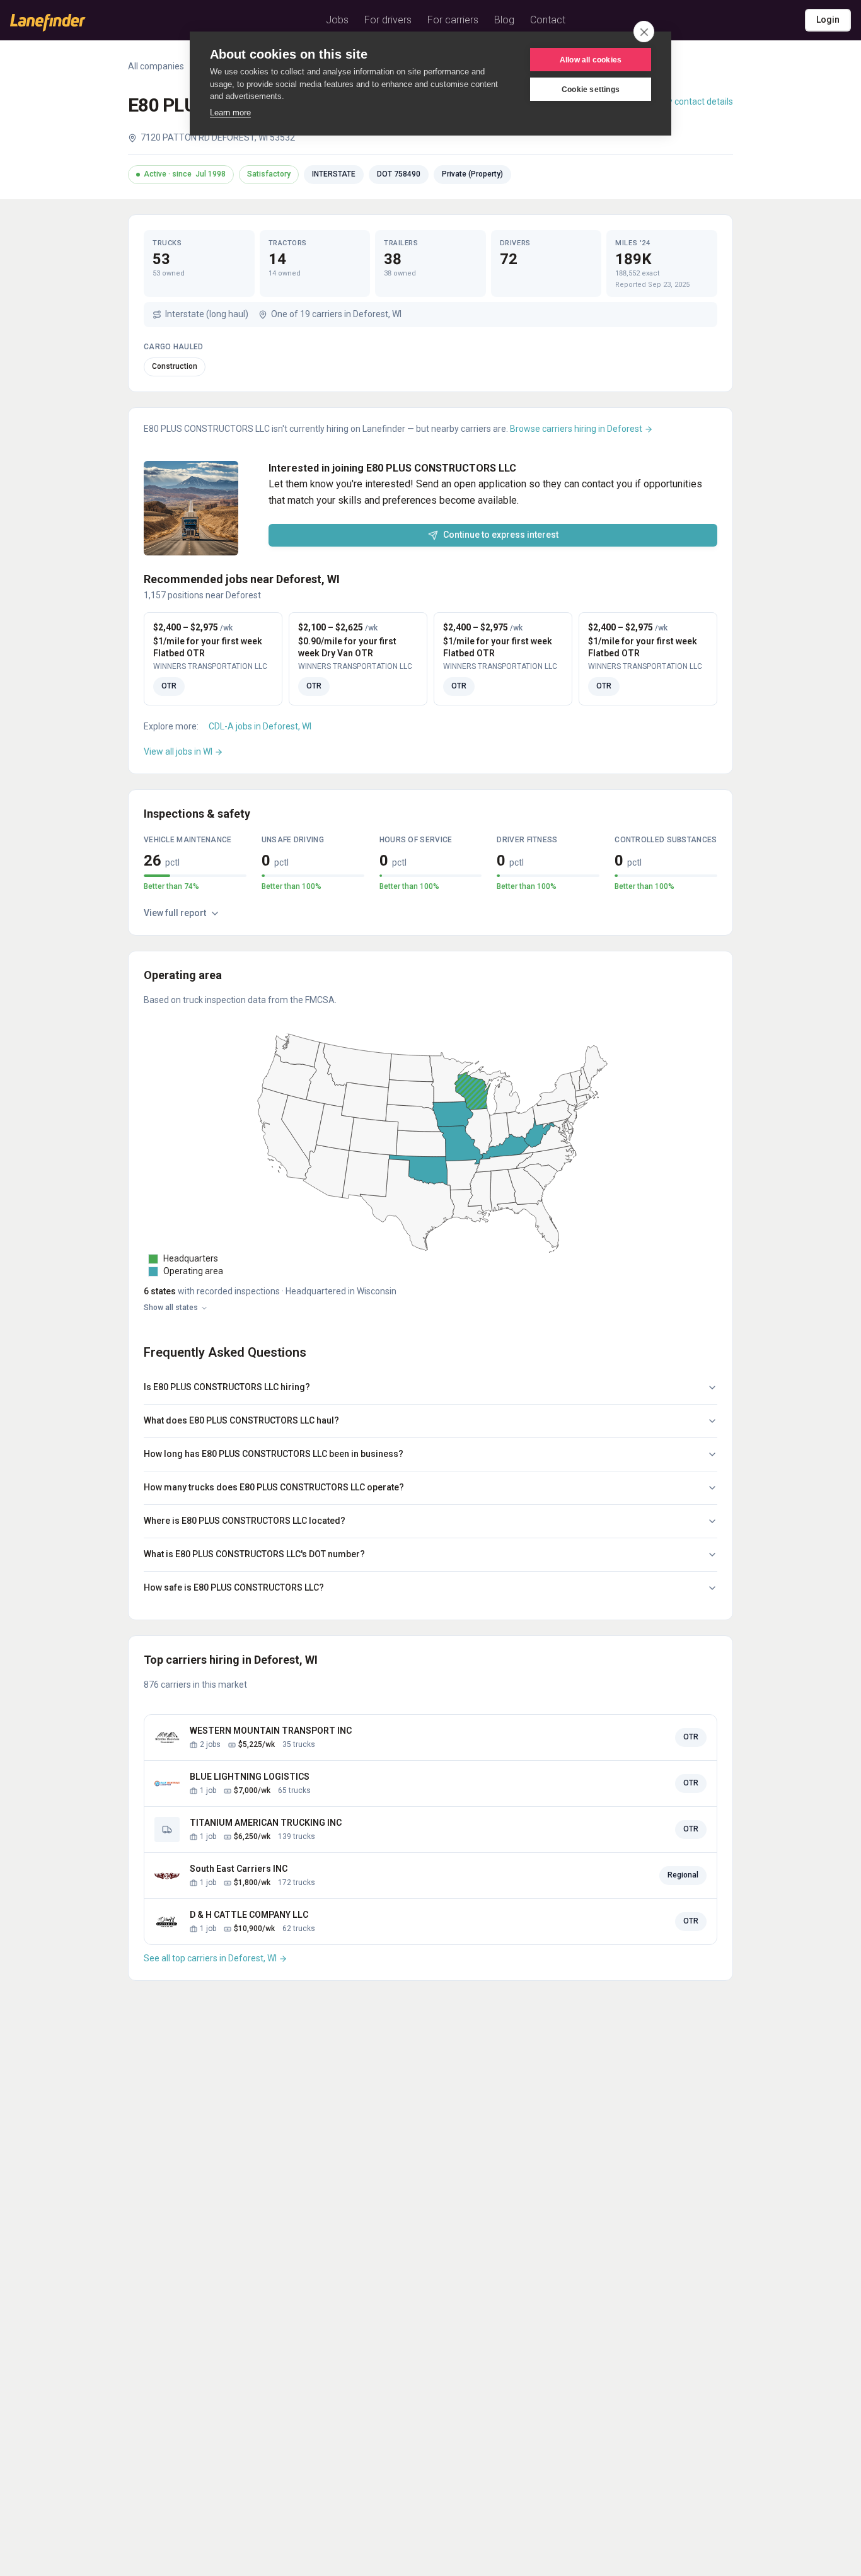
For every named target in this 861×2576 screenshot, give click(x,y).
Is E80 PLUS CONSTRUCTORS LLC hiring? (227, 1387)
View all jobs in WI (179, 751)
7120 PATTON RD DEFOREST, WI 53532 (218, 137)
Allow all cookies (591, 60)
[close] (644, 32)
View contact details (693, 102)
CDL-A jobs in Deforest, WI (260, 726)
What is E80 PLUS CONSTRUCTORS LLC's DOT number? (254, 1554)
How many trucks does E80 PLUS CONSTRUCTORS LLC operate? (274, 1487)
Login (828, 20)
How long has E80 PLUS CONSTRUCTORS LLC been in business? (274, 1454)
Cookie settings (591, 90)
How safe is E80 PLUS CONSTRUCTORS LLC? (234, 1587)
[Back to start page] (48, 23)
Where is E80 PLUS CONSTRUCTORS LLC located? (245, 1521)
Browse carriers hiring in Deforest (577, 429)
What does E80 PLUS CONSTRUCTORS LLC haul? (241, 1420)
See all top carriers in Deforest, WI (211, 1958)
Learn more (230, 113)
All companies (156, 66)
